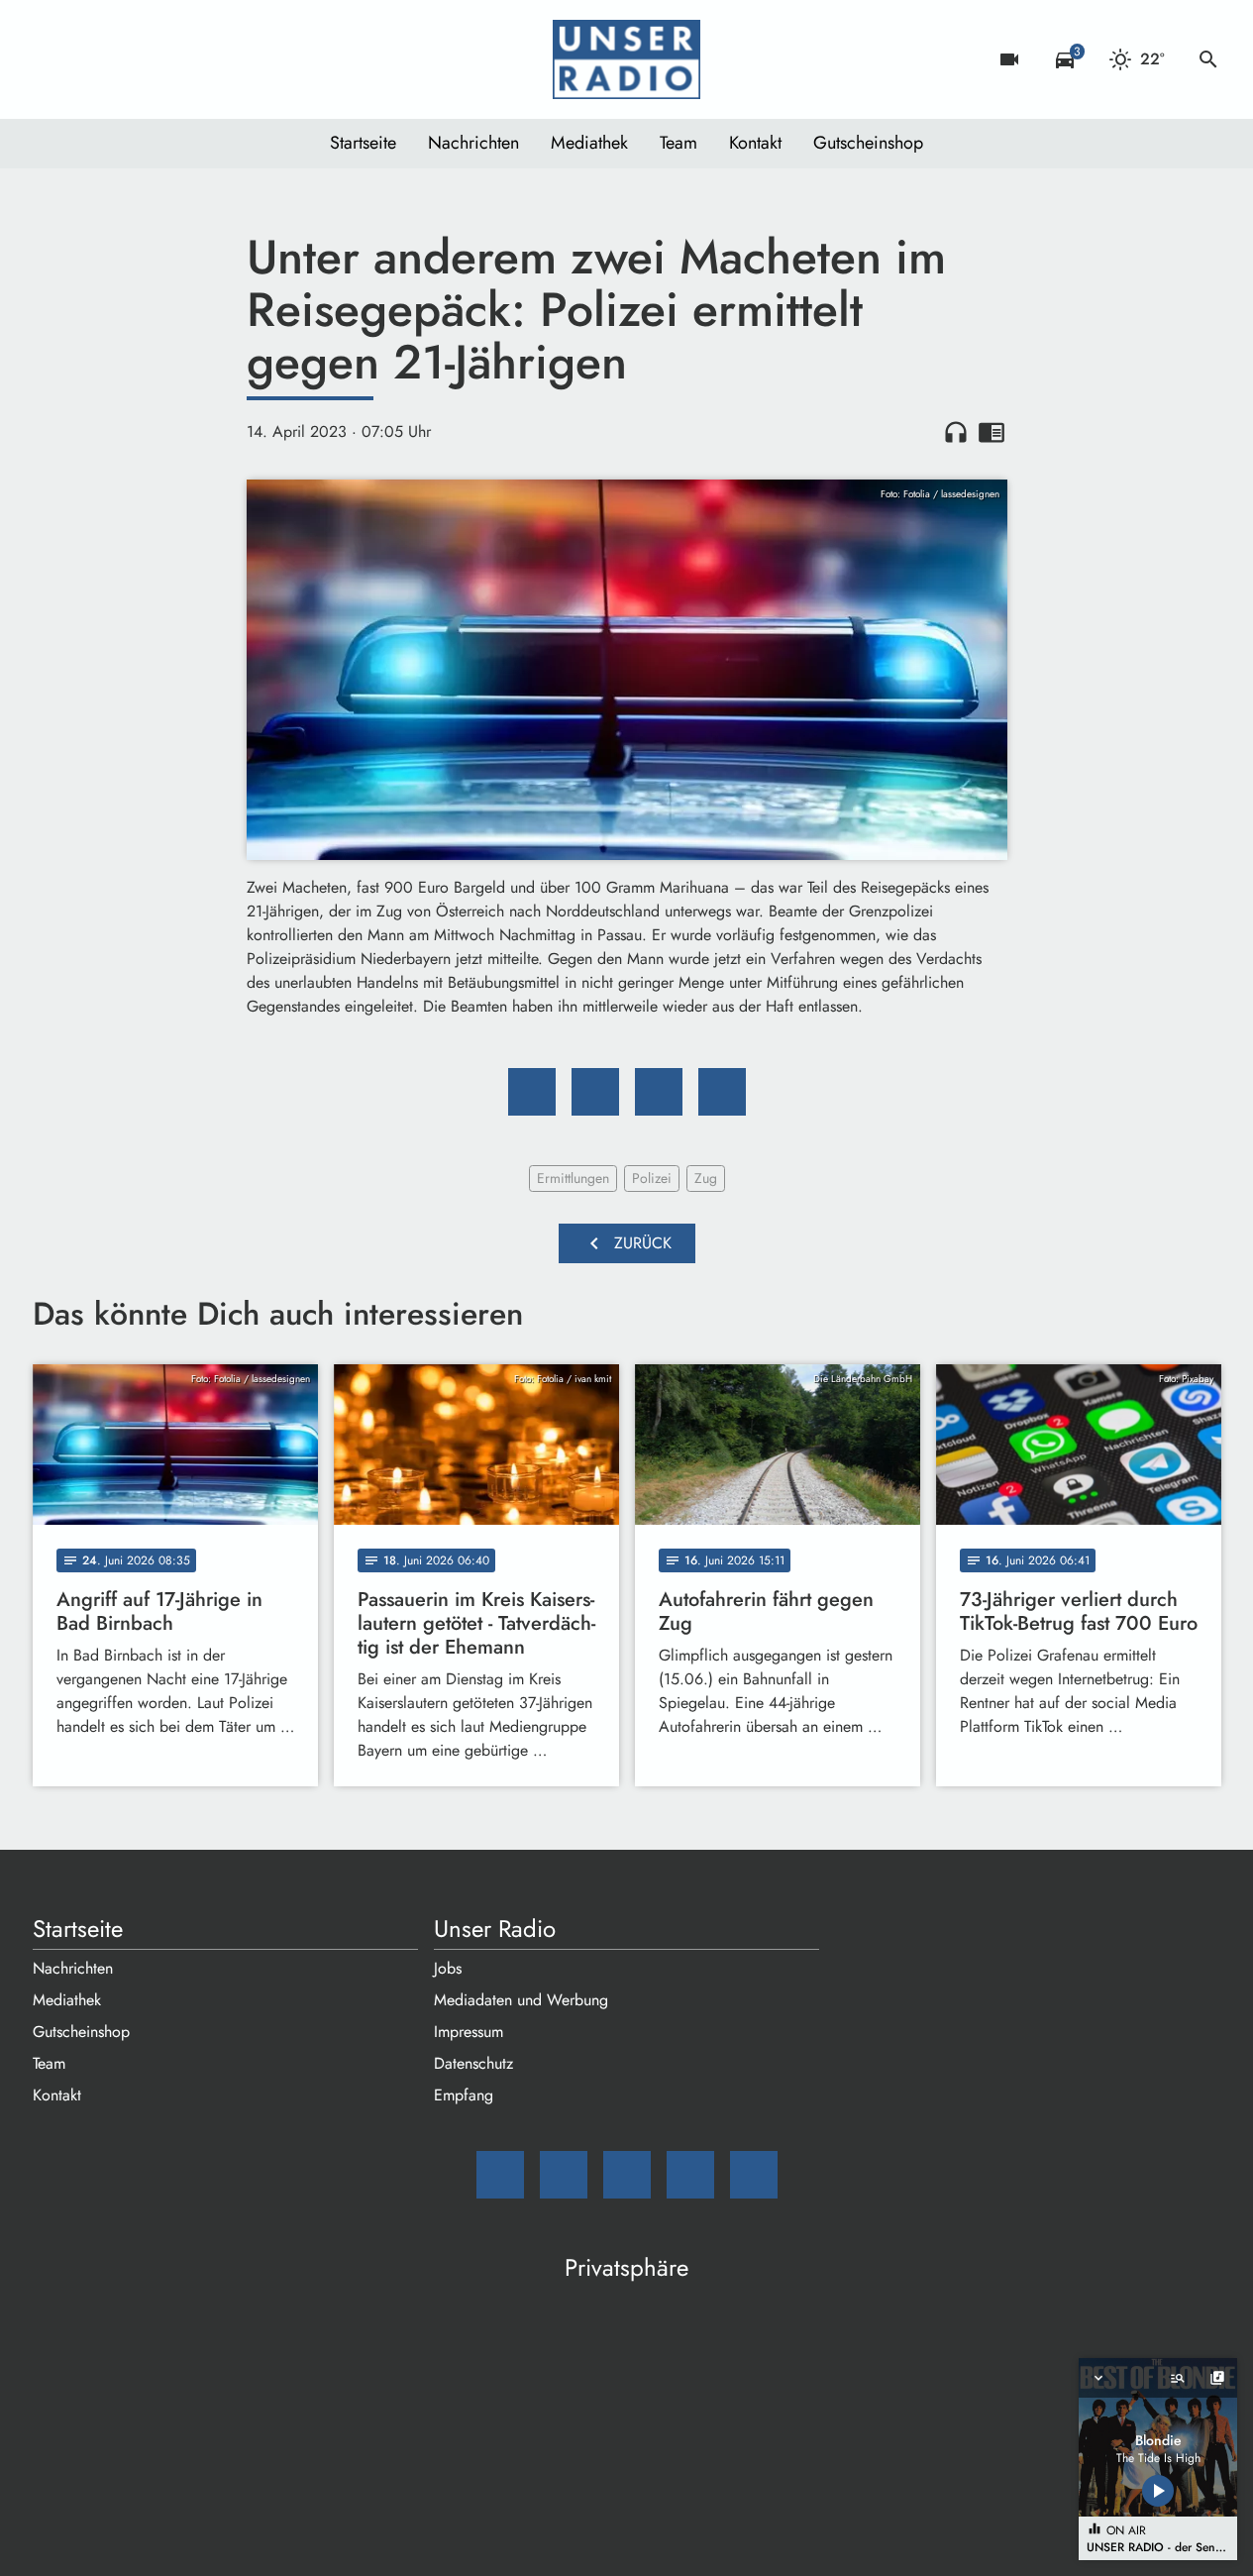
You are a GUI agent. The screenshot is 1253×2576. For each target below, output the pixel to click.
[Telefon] (171, 59)
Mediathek (589, 143)
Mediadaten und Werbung (521, 2000)
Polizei (652, 1178)
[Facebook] (92, 59)
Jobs (448, 1968)
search (1208, 59)
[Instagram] (132, 59)
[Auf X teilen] (595, 1092)
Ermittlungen (573, 1178)
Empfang (464, 2095)
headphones (956, 432)
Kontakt (755, 143)
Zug (706, 1178)
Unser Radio (495, 1929)
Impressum (469, 2032)
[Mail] (52, 59)
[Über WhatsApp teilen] (659, 1092)
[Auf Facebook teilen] (532, 1092)
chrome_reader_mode (992, 432)
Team (679, 143)
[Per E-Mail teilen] (722, 1092)
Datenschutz (473, 2063)
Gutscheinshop (868, 143)
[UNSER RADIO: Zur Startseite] (627, 59)
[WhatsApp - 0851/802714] (211, 59)
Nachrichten (473, 143)
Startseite (363, 143)
